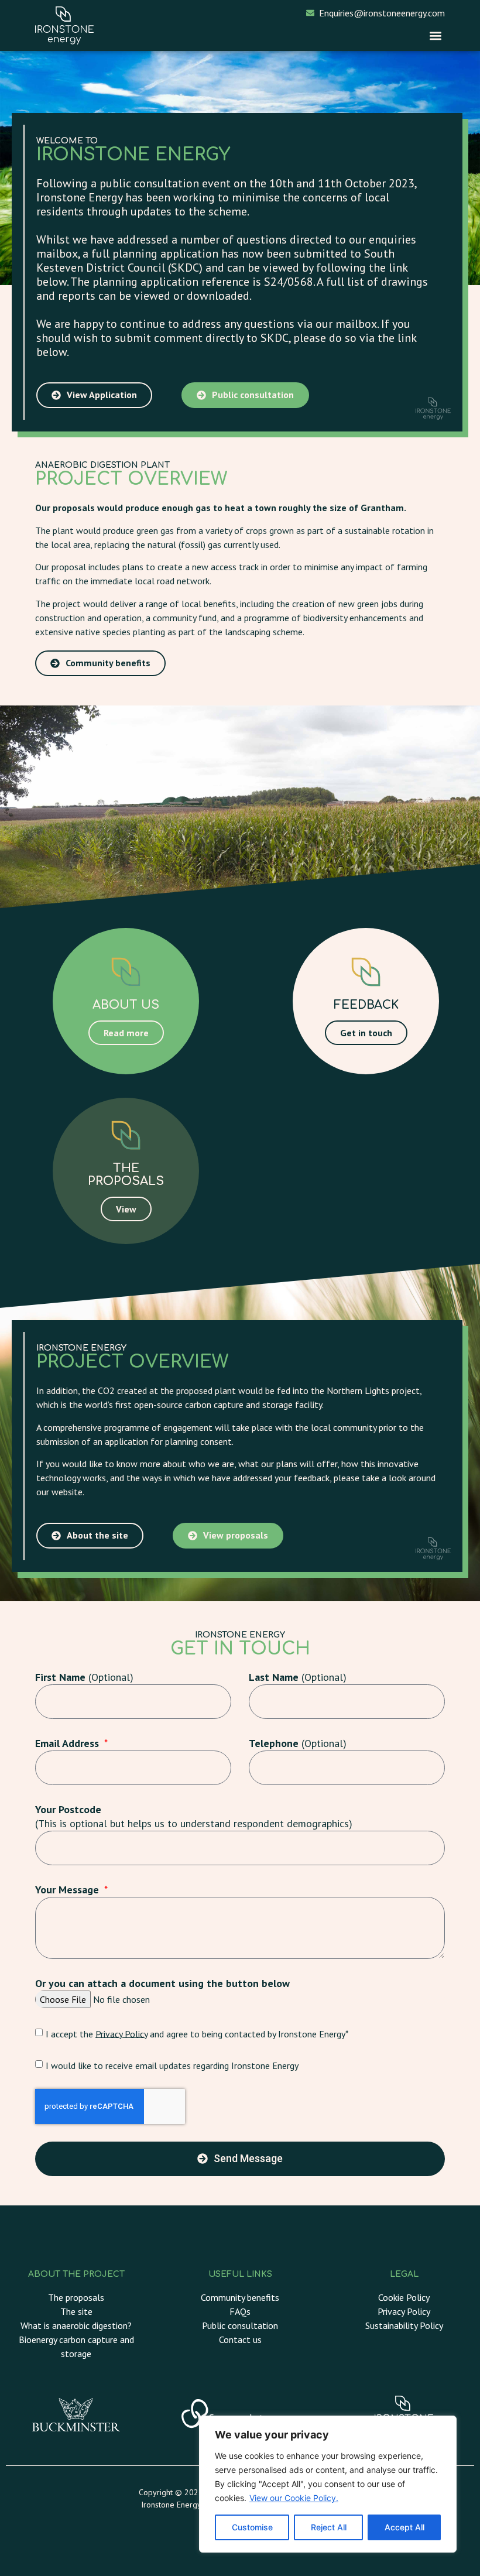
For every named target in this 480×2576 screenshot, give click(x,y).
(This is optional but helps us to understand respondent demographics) (194, 1816)
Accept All (404, 2527)
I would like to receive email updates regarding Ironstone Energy (172, 2065)
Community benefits (240, 2297)
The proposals (76, 2297)
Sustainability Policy (404, 2325)
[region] (328, 2484)
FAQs (240, 2311)
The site (76, 2311)
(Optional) (84, 1677)
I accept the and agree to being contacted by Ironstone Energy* (197, 2033)
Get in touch (366, 1033)
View (126, 1209)
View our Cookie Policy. (294, 2498)
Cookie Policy (404, 2297)
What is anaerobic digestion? (76, 2325)
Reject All (329, 2527)
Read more (126, 1033)
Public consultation (240, 2325)
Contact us (240, 2339)
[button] (435, 35)
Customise (252, 2527)
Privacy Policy (121, 2033)
